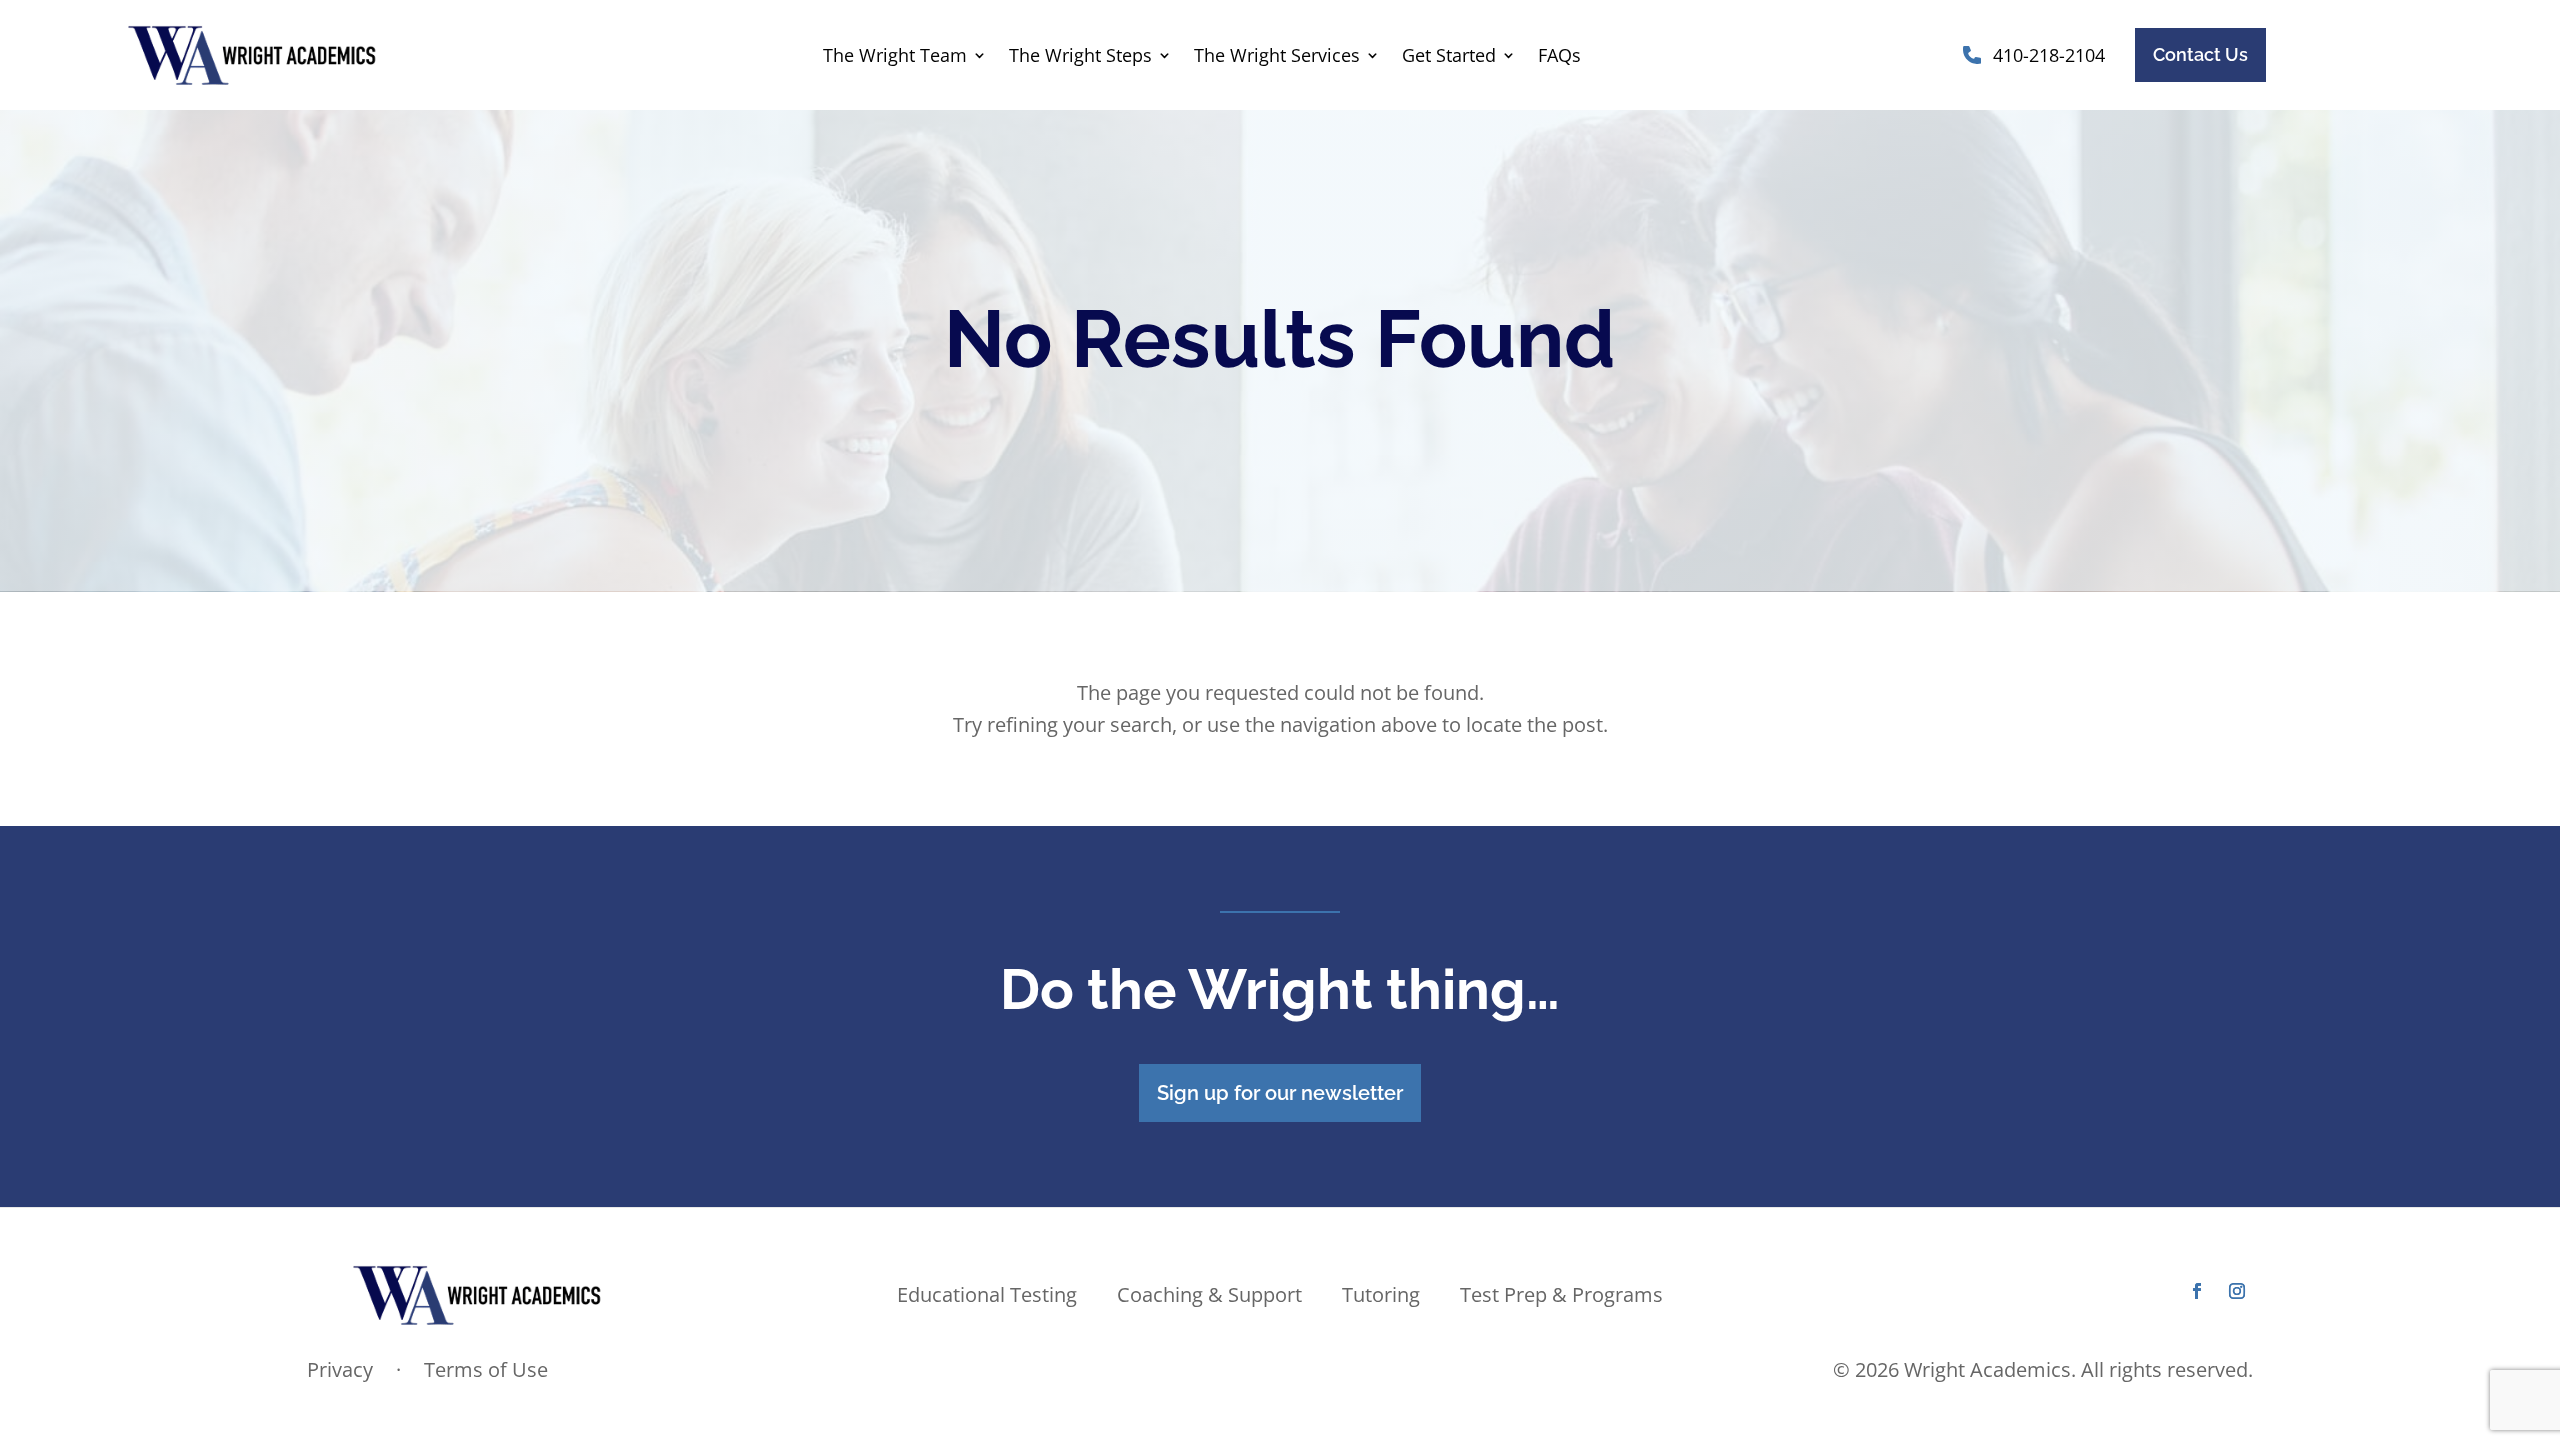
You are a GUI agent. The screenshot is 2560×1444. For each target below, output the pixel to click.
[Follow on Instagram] (2237, 1291)
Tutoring (1381, 1298)
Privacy (342, 1369)
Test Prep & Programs (1561, 1298)
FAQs (1559, 57)
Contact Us (2200, 54)
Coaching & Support (1209, 1298)
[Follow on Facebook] (2197, 1291)
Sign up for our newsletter (1280, 1093)
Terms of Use (486, 1369)
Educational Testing (987, 1298)
